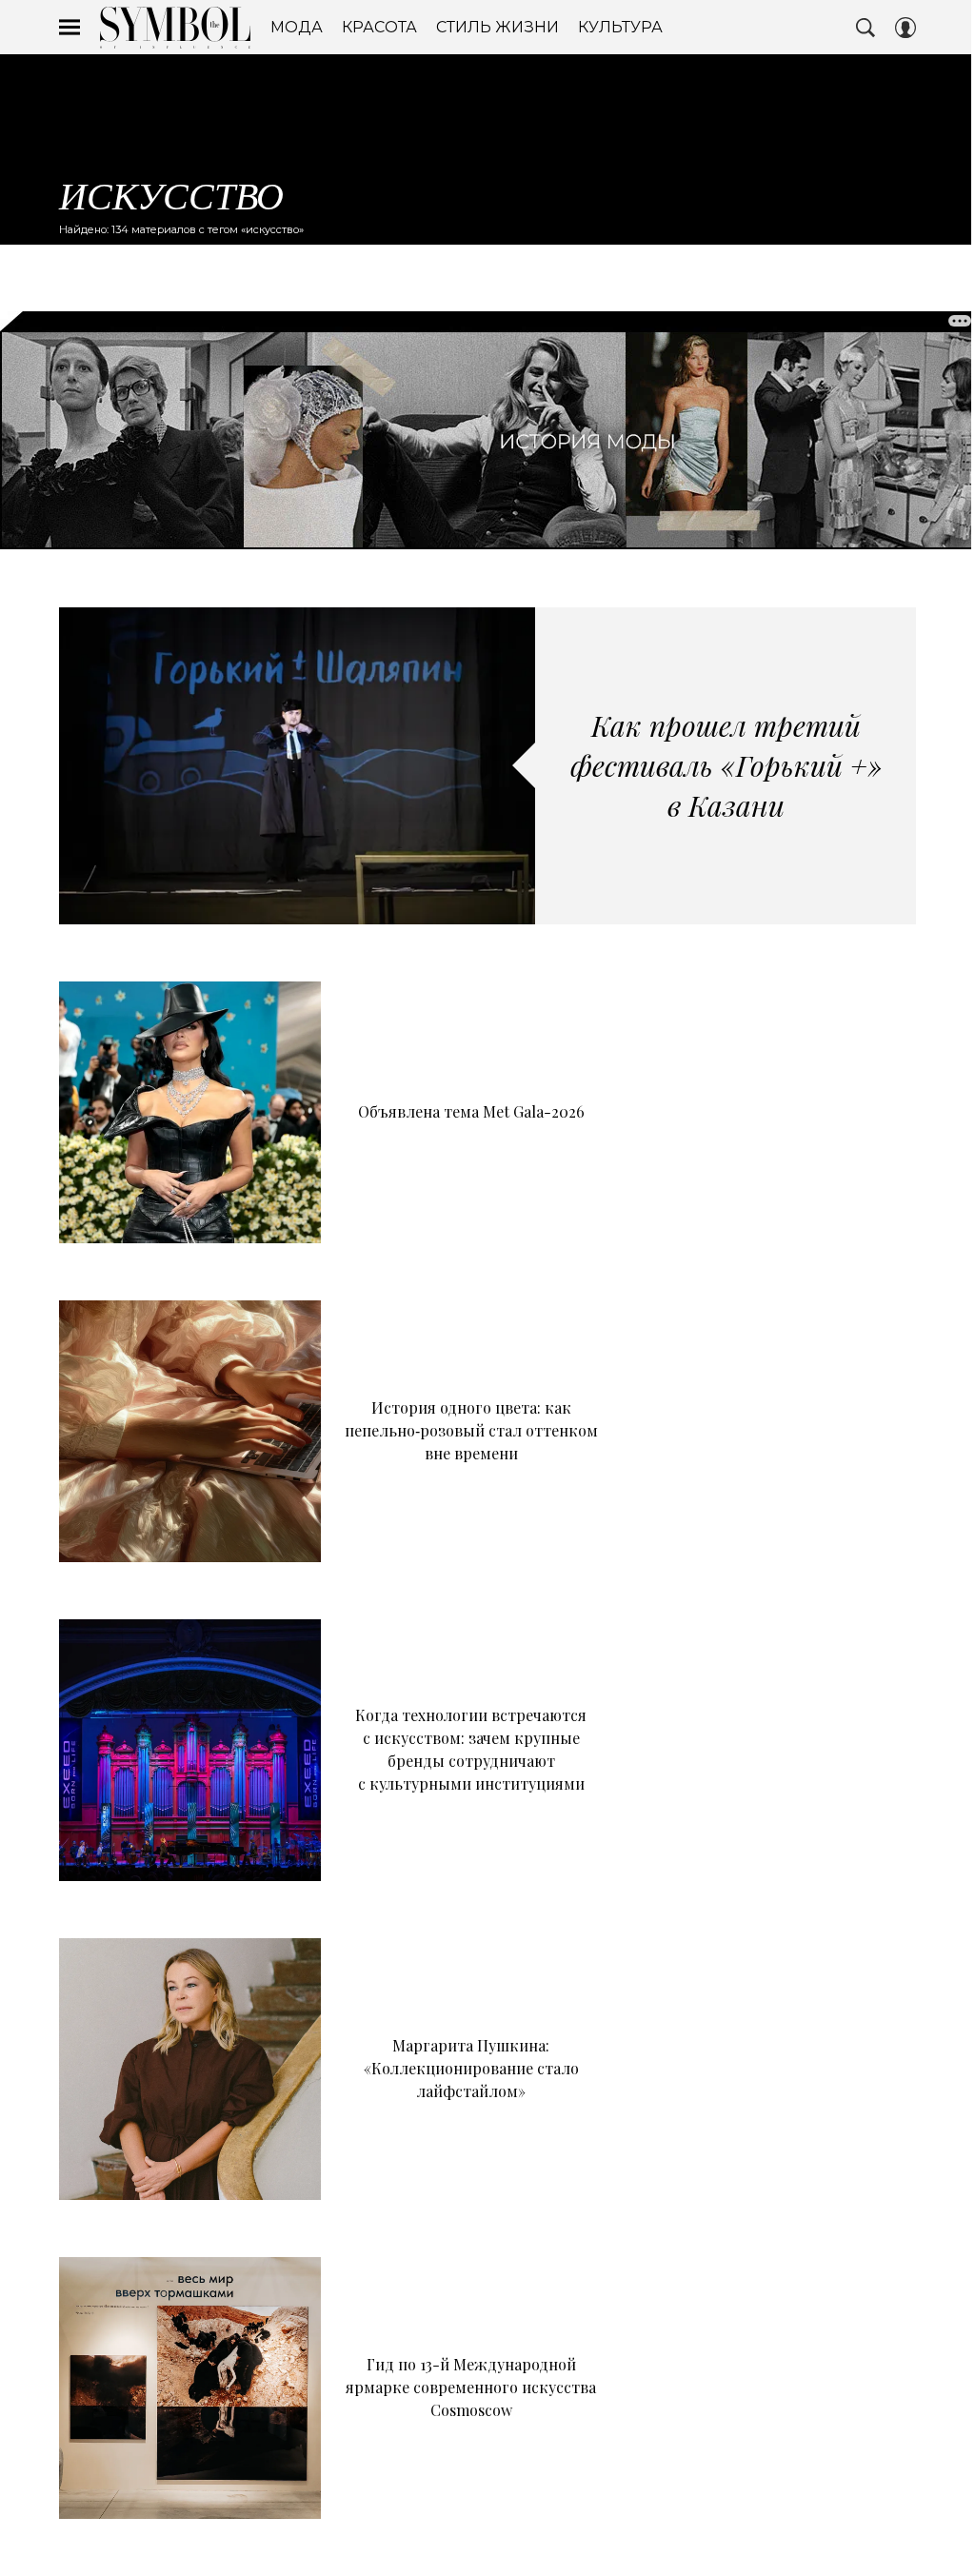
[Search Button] (866, 28)
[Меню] (70, 28)
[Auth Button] (905, 28)
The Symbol (175, 28)
